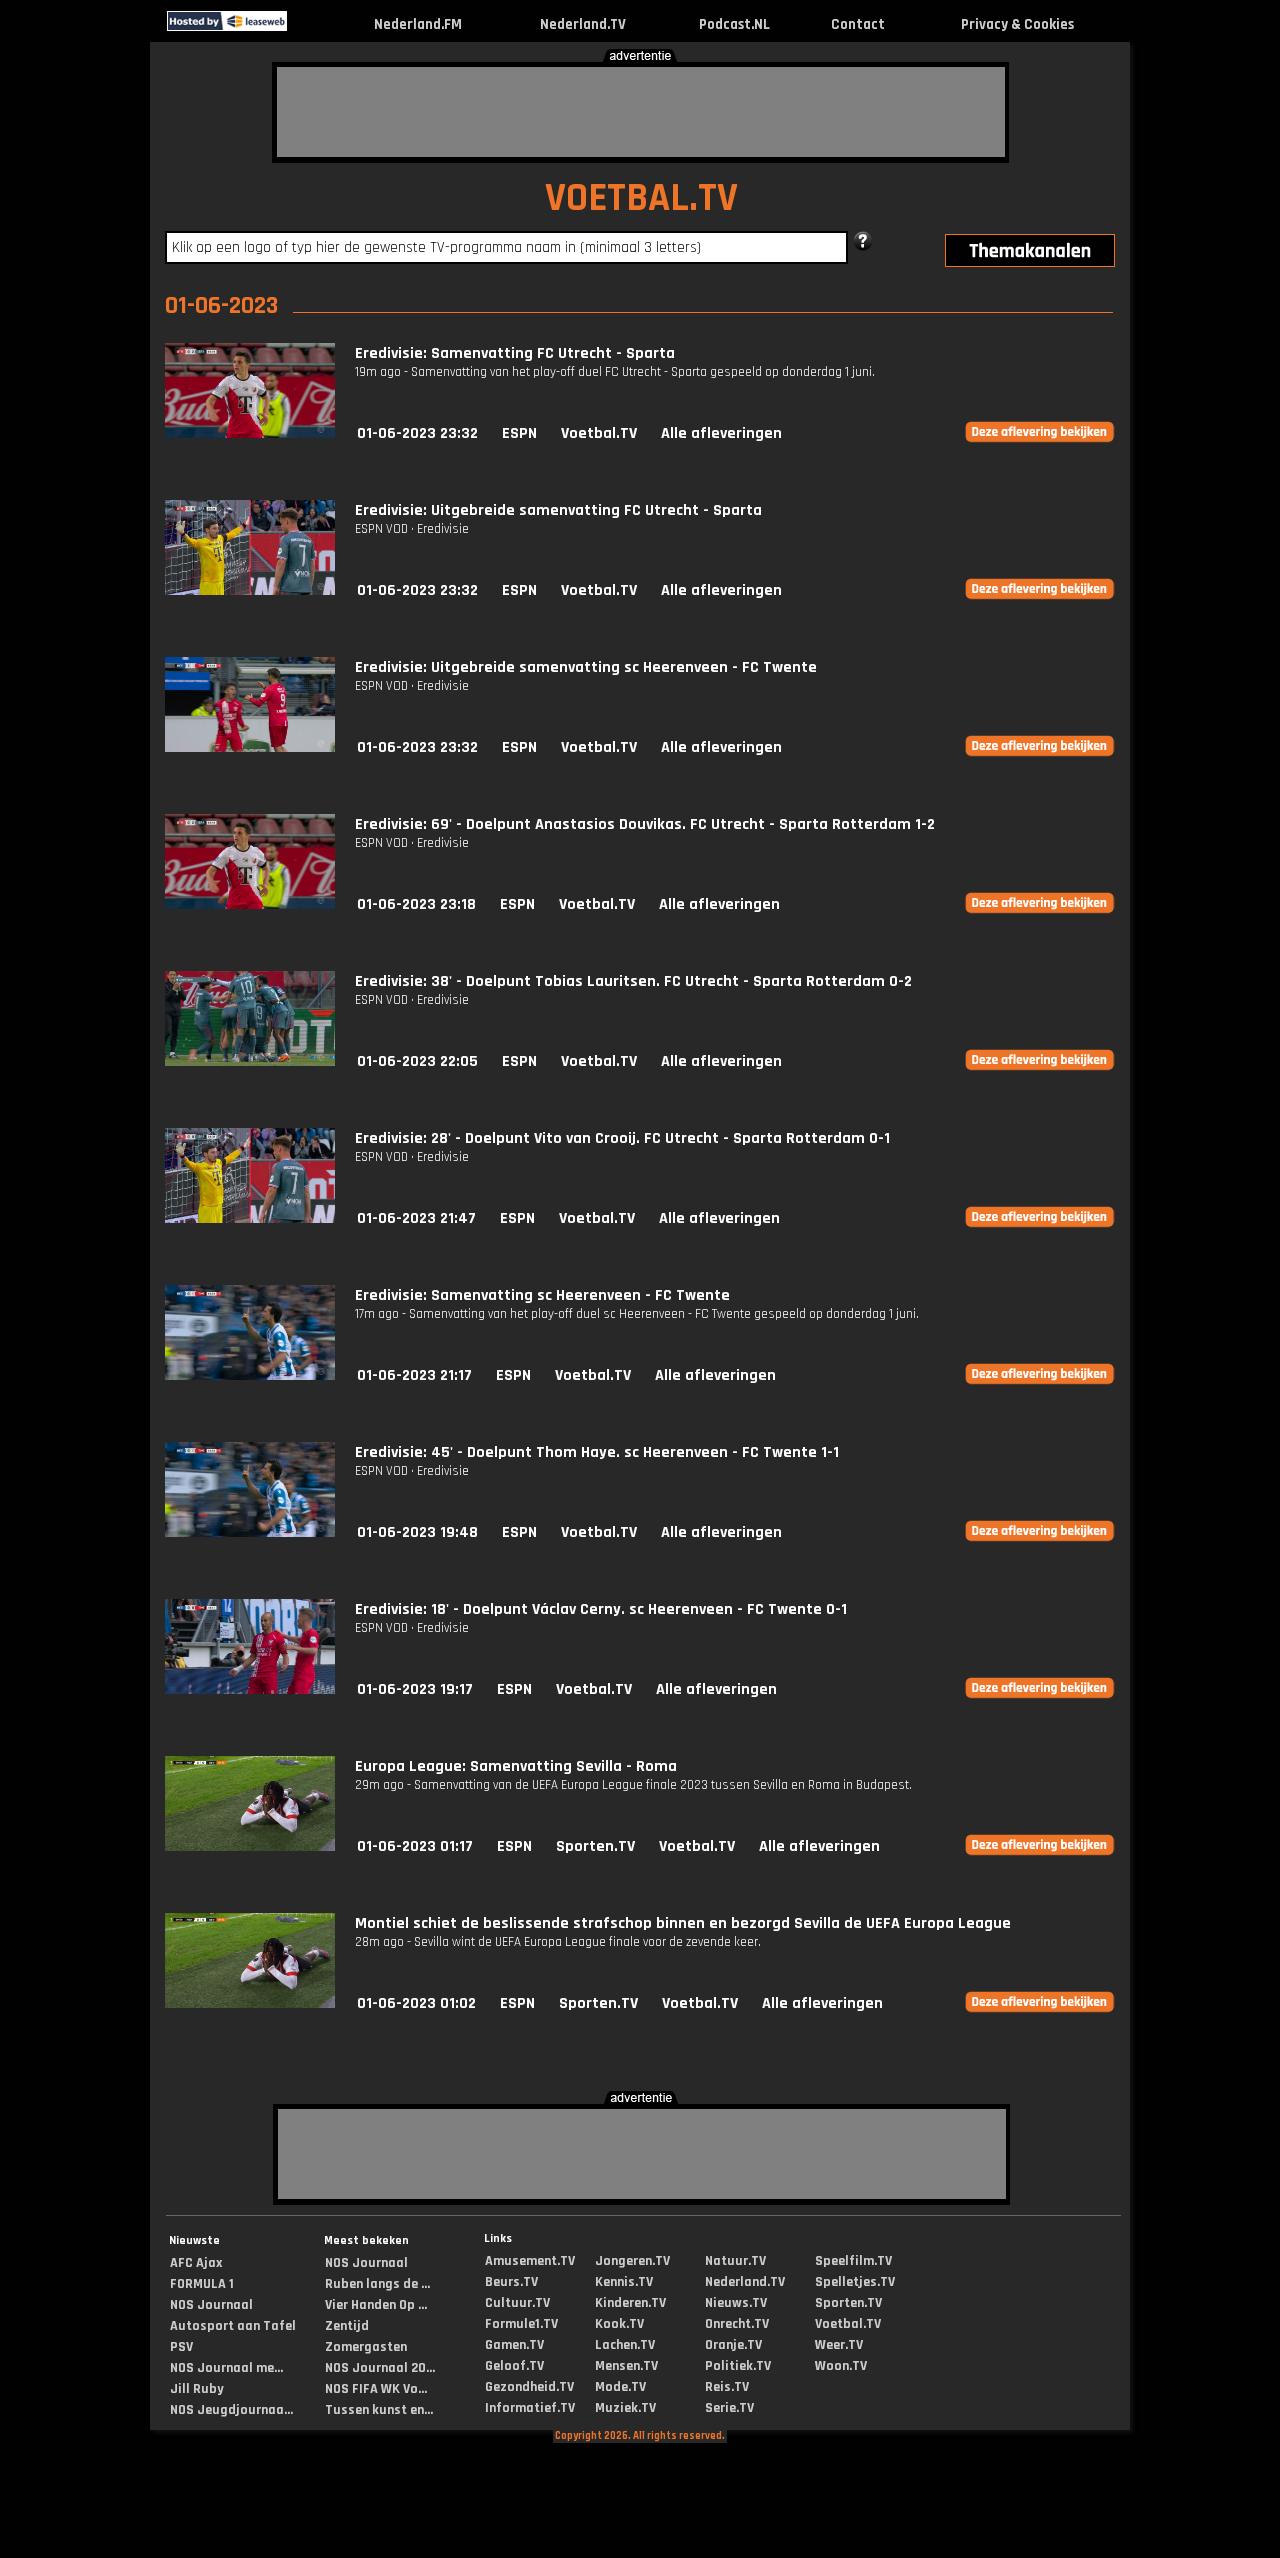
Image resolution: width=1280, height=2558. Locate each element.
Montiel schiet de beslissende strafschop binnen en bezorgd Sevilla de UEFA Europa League (683, 1923)
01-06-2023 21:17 (414, 1375)
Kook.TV (619, 2324)
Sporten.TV (595, 1846)
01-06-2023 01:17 (415, 1846)
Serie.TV (729, 2408)
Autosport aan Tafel (233, 2326)
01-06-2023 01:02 (416, 2003)
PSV (181, 2347)
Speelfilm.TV (853, 2261)
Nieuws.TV (736, 2303)
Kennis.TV (624, 2282)
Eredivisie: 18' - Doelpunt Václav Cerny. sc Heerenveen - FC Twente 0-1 (601, 1609)
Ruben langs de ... (377, 2284)
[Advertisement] (641, 112)
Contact (858, 24)
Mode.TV (620, 2387)
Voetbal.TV (599, 433)
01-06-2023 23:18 (416, 904)
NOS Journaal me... (226, 2368)
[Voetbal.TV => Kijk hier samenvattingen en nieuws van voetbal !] (304, 26)
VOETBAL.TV (641, 198)
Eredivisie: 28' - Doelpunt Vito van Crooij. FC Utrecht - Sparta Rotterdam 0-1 (622, 1138)
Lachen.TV (625, 2345)
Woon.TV (841, 2366)
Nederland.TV (583, 24)
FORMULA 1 (202, 2284)
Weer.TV (839, 2345)
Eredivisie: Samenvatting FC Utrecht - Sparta (515, 353)
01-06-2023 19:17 (415, 1689)
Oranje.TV (733, 2345)
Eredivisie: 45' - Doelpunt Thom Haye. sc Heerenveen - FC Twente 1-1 (597, 1452)
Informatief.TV (530, 2408)
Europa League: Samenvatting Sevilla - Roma (516, 1766)
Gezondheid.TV (529, 2387)
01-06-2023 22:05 (417, 1061)
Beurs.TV (511, 2282)
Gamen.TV (514, 2345)
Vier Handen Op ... (376, 2305)
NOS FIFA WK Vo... (376, 2389)
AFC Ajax (196, 2263)
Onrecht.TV (737, 2324)
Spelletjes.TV (855, 2282)
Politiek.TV (738, 2366)
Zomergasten (366, 2347)
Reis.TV (727, 2387)
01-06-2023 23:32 (417, 433)
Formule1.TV (521, 2324)
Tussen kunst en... (379, 2410)
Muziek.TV (625, 2408)
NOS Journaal (211, 2305)
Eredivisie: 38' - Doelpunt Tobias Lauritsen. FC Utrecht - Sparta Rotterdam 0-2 (633, 981)
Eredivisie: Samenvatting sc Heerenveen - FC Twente (542, 1295)
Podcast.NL (734, 24)
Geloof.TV (514, 2366)
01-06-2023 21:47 (416, 1218)
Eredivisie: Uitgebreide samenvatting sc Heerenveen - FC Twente (586, 667)
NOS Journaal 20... (380, 2368)
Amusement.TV (530, 2261)
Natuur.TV (735, 2261)
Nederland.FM (418, 24)
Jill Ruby (197, 2389)
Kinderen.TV (630, 2303)
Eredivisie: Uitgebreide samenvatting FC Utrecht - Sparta (558, 510)
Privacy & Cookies (1017, 24)
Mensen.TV (626, 2366)
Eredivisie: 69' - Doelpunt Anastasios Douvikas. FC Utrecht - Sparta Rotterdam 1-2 (645, 824)
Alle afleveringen (721, 433)
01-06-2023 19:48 (417, 1532)
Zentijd (347, 2326)
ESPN (519, 433)
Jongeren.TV (632, 2261)
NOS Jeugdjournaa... (231, 2410)
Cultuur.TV (517, 2303)
